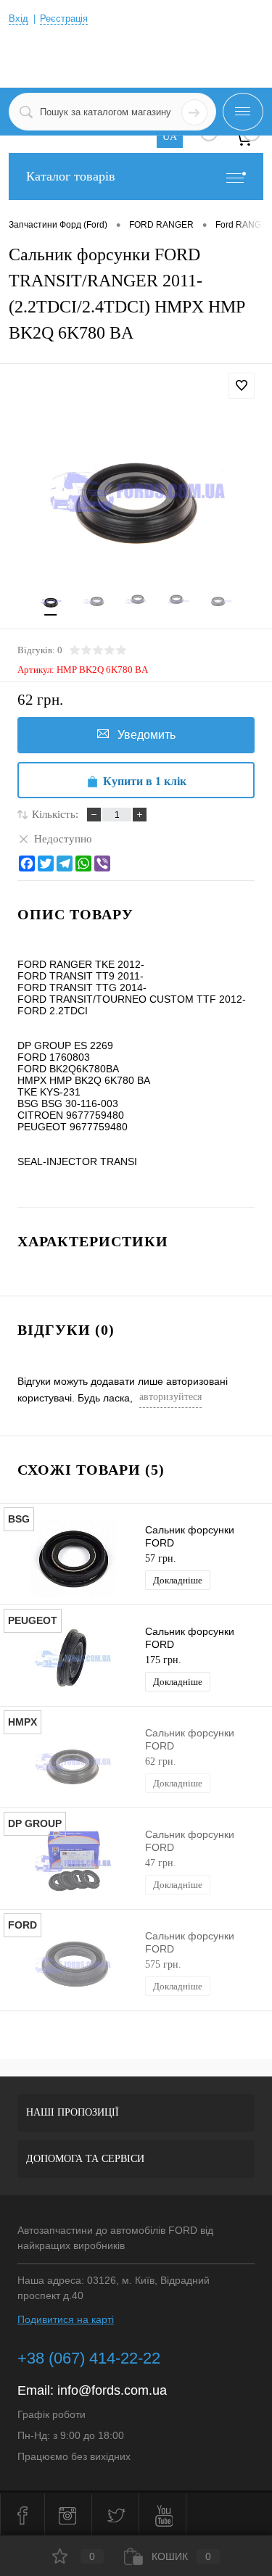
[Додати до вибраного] (242, 386)
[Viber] (102, 864)
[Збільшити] (136, 490)
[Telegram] (65, 864)
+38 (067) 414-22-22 (89, 2358)
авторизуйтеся (170, 1397)
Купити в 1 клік (145, 781)
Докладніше (178, 1580)
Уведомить (147, 735)
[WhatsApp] (83, 864)
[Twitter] (46, 864)
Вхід (18, 18)
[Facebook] (27, 864)
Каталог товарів (71, 176)
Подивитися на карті (66, 2319)
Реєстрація (64, 18)
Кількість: (55, 814)
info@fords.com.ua (112, 2390)
